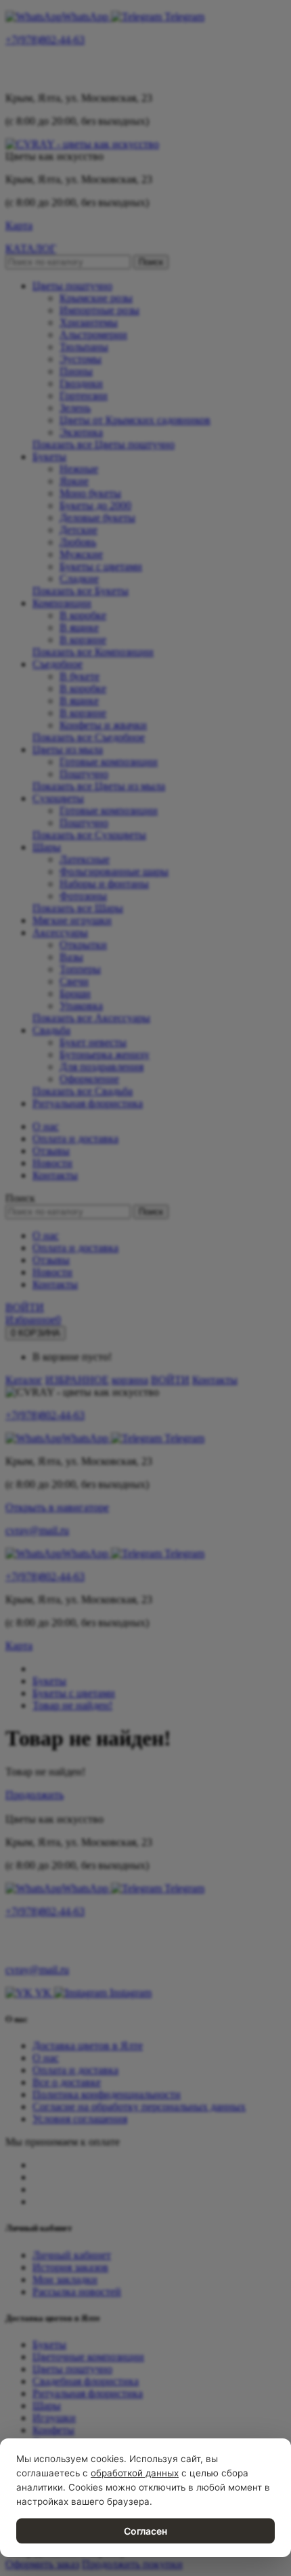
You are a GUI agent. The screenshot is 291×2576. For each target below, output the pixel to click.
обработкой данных (135, 2473)
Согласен (145, 2531)
